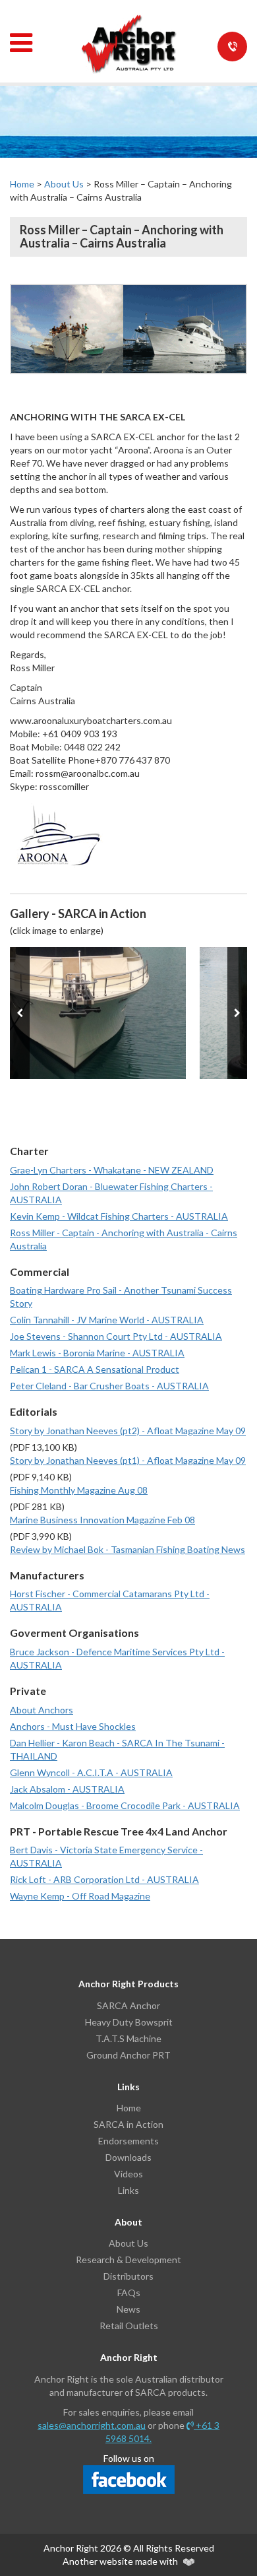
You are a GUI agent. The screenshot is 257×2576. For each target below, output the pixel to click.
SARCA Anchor (128, 2005)
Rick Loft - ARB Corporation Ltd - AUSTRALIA (104, 1879)
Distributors (128, 2276)
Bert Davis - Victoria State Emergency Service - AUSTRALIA (106, 1856)
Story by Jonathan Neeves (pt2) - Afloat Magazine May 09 (128, 1431)
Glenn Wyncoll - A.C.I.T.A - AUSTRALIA (91, 1772)
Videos (128, 2174)
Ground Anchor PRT (128, 2055)
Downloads (128, 2157)
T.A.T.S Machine (128, 2038)
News (128, 2309)
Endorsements (128, 2141)
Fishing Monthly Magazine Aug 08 (79, 1490)
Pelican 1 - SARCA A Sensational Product (95, 1369)
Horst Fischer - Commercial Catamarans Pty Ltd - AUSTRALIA (110, 1600)
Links (128, 2190)
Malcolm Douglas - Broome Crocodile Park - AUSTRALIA (125, 1805)
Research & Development (128, 2260)
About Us (64, 184)
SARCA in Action (128, 2124)
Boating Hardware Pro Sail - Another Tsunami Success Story (121, 1297)
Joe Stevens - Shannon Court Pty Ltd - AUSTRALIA (116, 1336)
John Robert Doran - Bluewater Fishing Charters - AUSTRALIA (111, 1193)
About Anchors (42, 1710)
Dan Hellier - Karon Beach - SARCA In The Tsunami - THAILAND (117, 1749)
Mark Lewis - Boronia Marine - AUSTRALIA (97, 1353)
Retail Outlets (129, 2326)
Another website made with (121, 2561)
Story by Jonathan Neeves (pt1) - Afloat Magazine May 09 (128, 1460)
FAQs (129, 2293)
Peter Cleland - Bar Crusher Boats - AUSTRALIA (109, 1386)
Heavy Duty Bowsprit (129, 2022)
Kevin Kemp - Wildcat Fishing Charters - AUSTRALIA (119, 1216)
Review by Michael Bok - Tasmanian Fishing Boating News (128, 1549)
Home (22, 184)
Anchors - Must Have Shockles (73, 1726)
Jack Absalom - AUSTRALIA (67, 1789)
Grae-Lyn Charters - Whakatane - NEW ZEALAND (112, 1170)
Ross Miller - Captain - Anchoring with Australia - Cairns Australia (124, 1239)
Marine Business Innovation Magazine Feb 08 (102, 1520)
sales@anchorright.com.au (92, 2425)
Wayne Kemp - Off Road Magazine (80, 1896)
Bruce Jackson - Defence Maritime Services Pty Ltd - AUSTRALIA (117, 1658)
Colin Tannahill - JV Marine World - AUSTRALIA (107, 1320)
